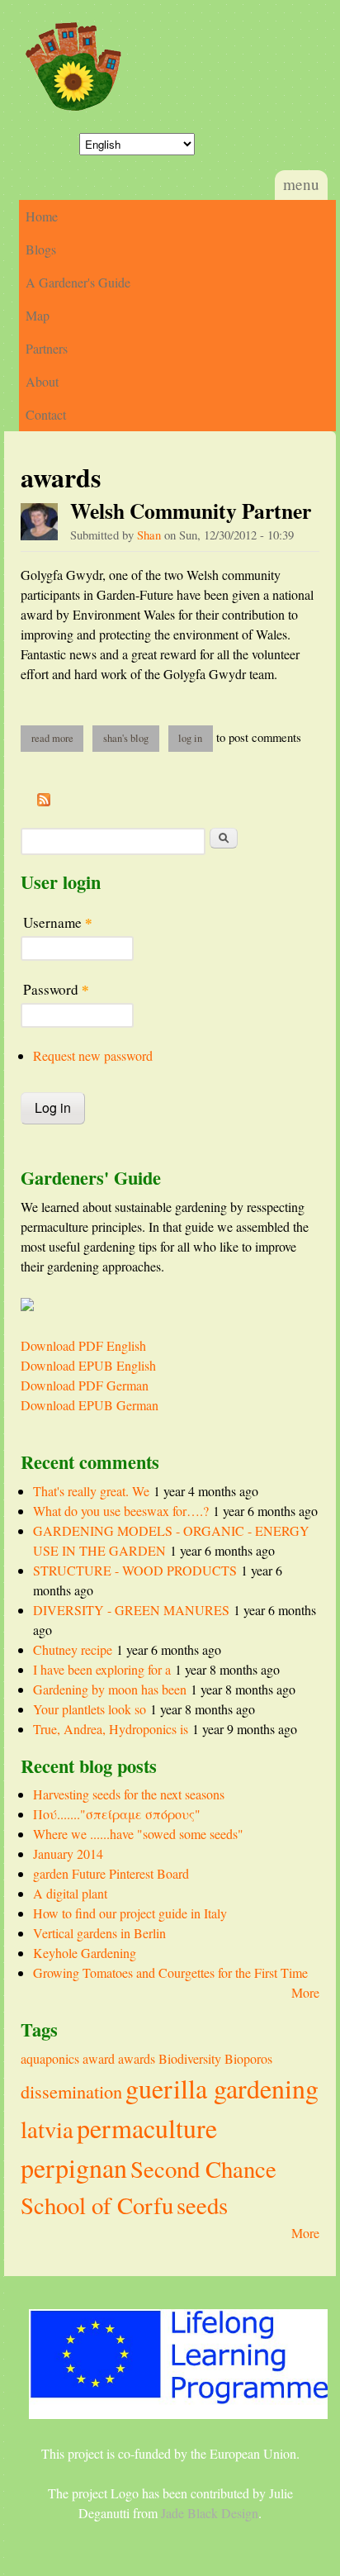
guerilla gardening (222, 2088)
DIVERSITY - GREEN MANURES (131, 1610)
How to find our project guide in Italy (130, 1913)
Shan (149, 535)
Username (58, 922)
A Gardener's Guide (78, 282)
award (99, 2058)
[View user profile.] (39, 522)
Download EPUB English (88, 1365)
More (305, 1992)
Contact (46, 414)
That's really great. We (91, 1491)
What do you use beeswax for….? (121, 1511)
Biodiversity (190, 2058)
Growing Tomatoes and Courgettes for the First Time (170, 1972)
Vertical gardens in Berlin (99, 1933)
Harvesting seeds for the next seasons (129, 1794)
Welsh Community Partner (191, 511)
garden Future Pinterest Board (111, 1873)
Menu (301, 184)
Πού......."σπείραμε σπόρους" (117, 1814)
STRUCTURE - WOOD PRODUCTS (135, 1570)
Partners (47, 348)
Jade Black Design (210, 2513)
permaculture (147, 2128)
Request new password (93, 1055)
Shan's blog (126, 738)
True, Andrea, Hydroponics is (111, 1729)
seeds (202, 2205)
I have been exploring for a (102, 1669)
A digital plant (70, 1893)
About (42, 381)
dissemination (71, 2091)
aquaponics (50, 2058)
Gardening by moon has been (110, 1689)
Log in (190, 738)
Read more (57, 738)
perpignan (74, 2167)
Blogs (41, 249)
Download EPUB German (90, 1405)
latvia (47, 2129)
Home (42, 216)
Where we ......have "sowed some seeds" (138, 1834)
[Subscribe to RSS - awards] (44, 801)
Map (38, 315)
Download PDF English (83, 1345)
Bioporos (248, 2058)
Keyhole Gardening (85, 1953)
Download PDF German (85, 1385)
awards (137, 2058)
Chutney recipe (73, 1649)
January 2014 (68, 1854)
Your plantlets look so (90, 1709)
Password (56, 989)
